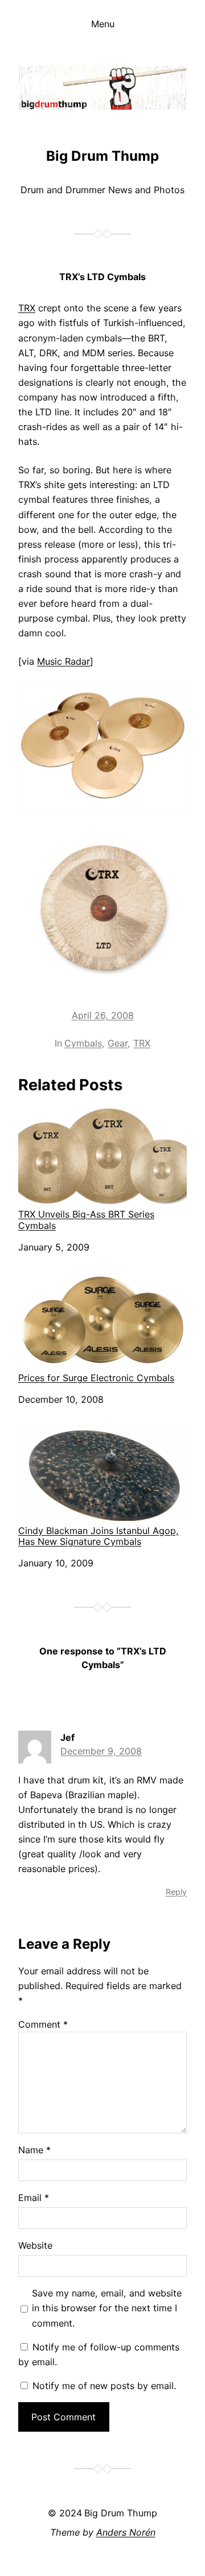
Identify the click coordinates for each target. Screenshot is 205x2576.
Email (34, 2198)
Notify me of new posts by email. (104, 2386)
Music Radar (63, 661)
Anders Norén (126, 2532)
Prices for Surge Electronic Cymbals (96, 1378)
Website (35, 2245)
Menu (103, 24)
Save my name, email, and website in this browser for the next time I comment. (107, 2308)
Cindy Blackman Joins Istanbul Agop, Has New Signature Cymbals (99, 1536)
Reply (176, 1892)
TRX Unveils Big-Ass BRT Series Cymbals (86, 1220)
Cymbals (83, 1043)
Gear (118, 1043)
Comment (43, 2024)
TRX (27, 308)
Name (34, 2150)
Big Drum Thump (102, 156)
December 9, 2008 (101, 1751)
